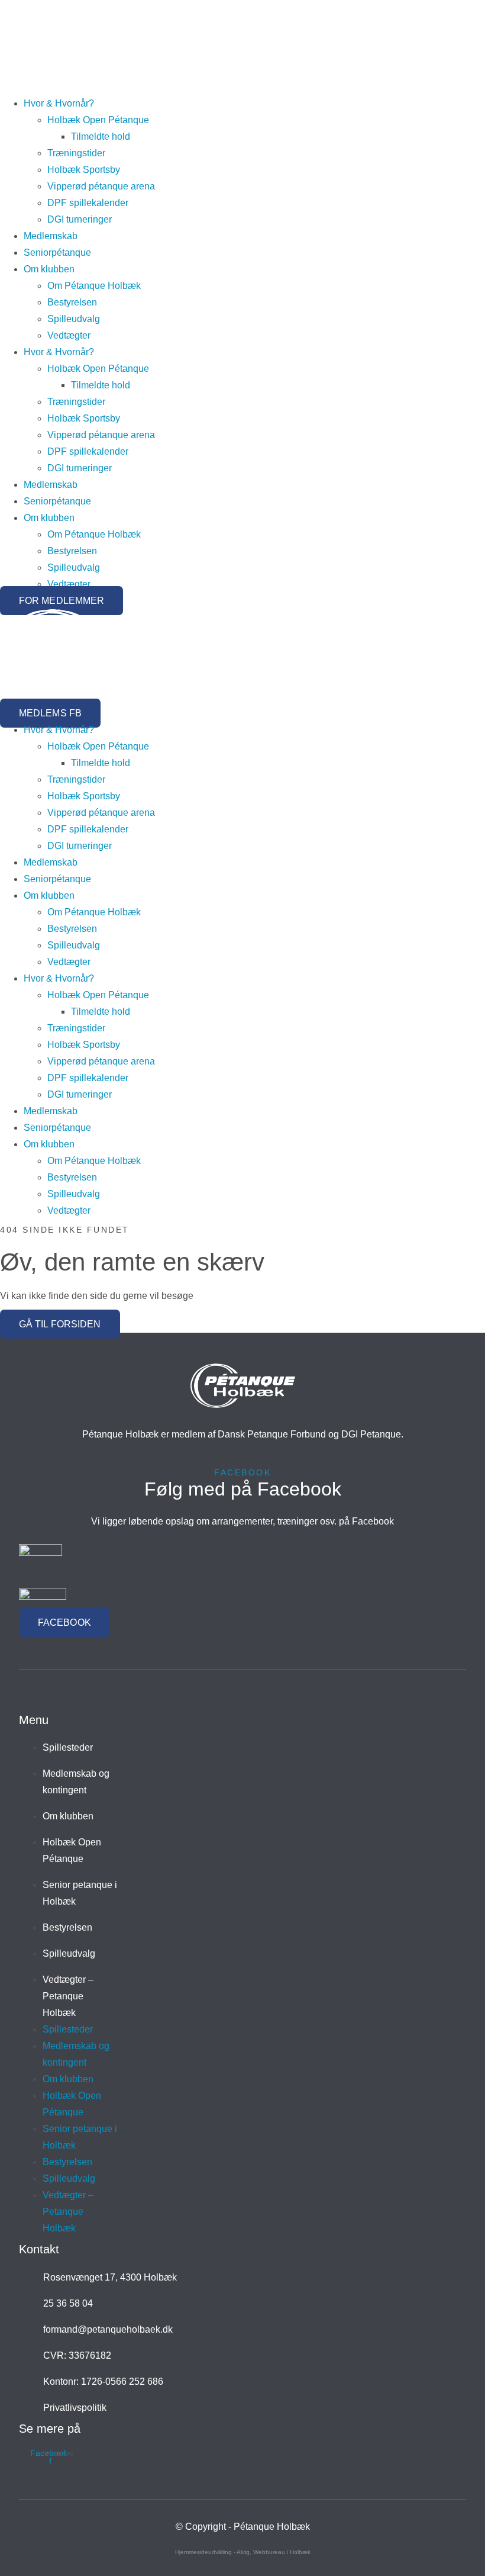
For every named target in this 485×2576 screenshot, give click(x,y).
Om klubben (49, 269)
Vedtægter (69, 335)
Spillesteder (68, 1747)
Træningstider (76, 153)
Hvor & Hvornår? (59, 103)
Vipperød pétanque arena (101, 186)
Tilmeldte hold (101, 136)
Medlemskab (51, 236)
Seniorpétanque (57, 253)
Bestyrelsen (72, 302)
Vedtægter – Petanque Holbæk (68, 1996)
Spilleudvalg (74, 319)
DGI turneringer (80, 219)
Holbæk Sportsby (84, 170)
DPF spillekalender (88, 203)
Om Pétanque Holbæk (94, 286)
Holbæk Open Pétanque (98, 120)
